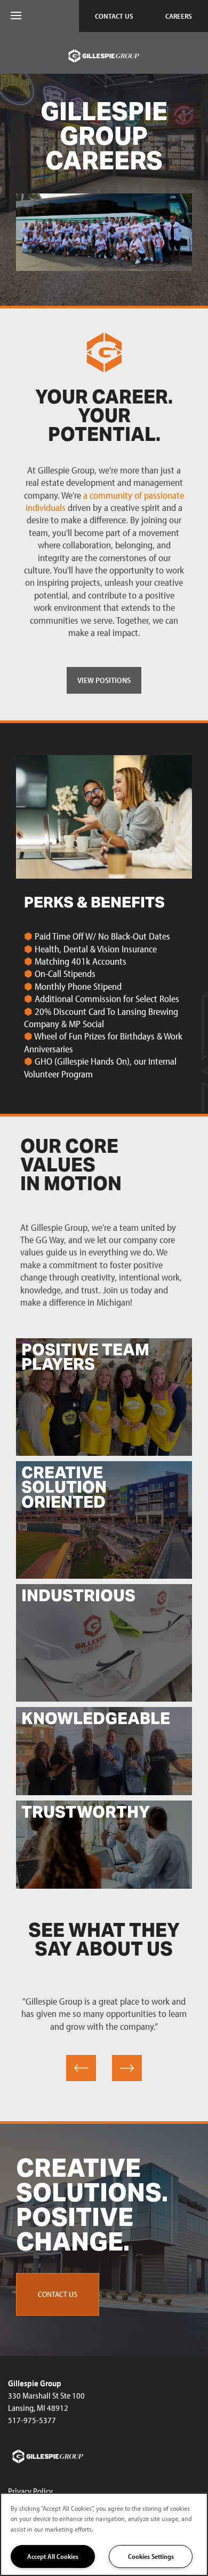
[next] (127, 2068)
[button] (114, 16)
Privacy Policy (30, 2491)
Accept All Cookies (53, 2556)
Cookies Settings (151, 2556)
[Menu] (16, 16)
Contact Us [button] (58, 2294)
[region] (104, 2534)
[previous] (81, 2068)
